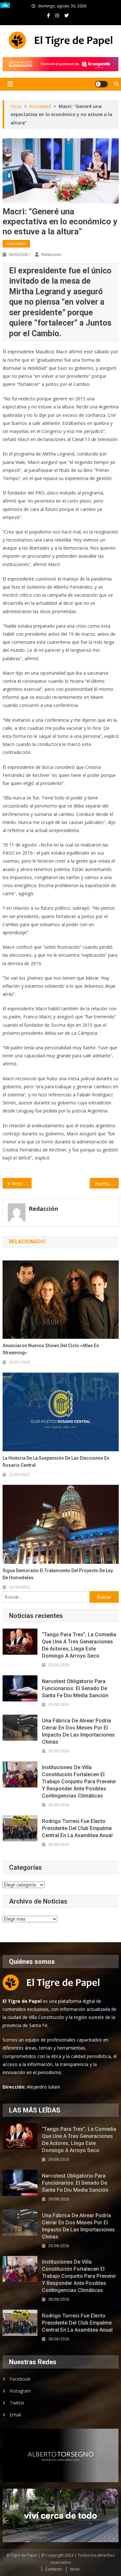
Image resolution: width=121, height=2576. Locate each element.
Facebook (20, 2379)
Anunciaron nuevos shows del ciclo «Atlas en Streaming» (51, 1349)
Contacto (54, 2569)
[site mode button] (101, 84)
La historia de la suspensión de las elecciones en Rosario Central (56, 1462)
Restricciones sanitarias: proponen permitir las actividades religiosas (22, 1184)
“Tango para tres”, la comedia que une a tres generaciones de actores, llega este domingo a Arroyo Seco (79, 1645)
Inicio (75, 2569)
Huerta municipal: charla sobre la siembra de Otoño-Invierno (107, 1184)
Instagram (20, 2391)
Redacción (51, 255)
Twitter (17, 2403)
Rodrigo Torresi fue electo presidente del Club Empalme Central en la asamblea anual (77, 1828)
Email (15, 2415)
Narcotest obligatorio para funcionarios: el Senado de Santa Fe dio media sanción (75, 1688)
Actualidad (16, 244)
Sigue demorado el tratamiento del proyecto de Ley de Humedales (58, 1574)
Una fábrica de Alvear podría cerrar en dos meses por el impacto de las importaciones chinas (78, 1731)
